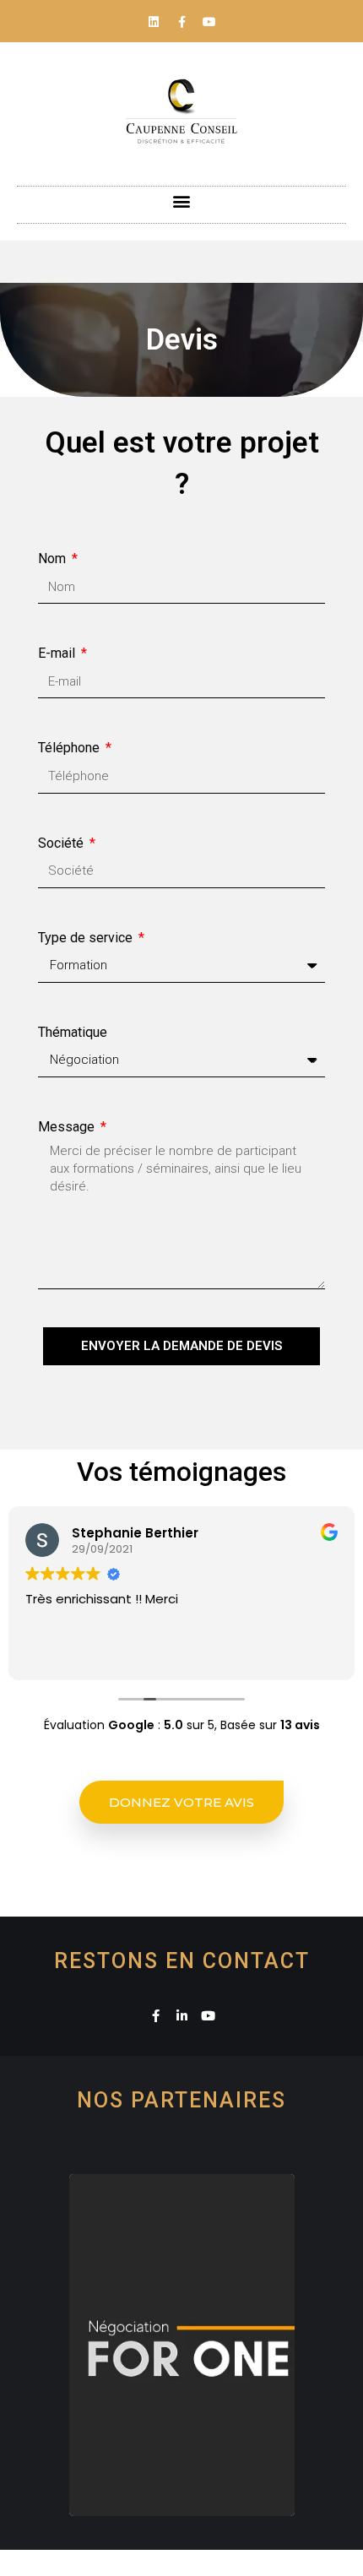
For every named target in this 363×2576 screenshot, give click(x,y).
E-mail (58, 653)
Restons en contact (182, 1961)
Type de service (87, 938)
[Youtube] (209, 22)
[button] (182, 201)
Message (68, 1127)
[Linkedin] (154, 22)
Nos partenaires (181, 2100)
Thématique (73, 1032)
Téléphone (70, 748)
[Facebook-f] (181, 22)
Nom (54, 559)
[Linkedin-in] (182, 2016)
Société (62, 843)
